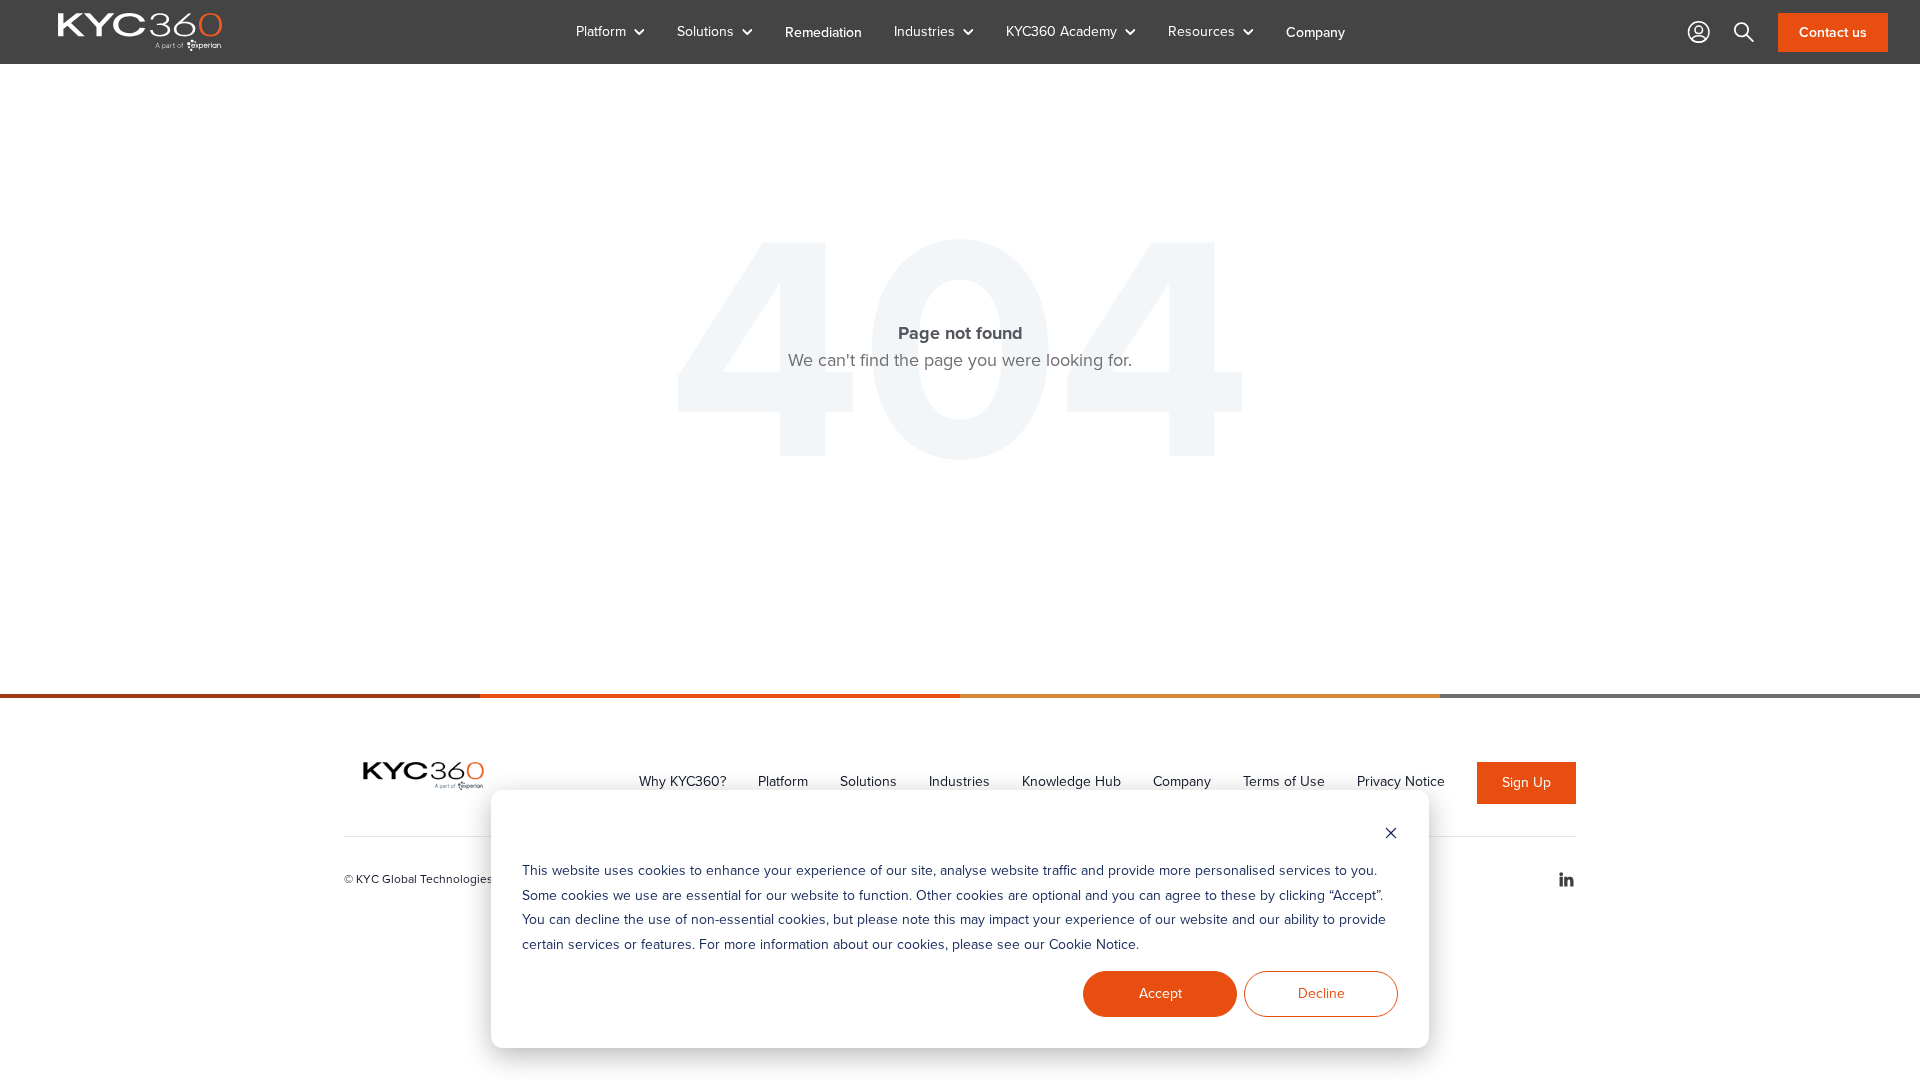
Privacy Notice (1401, 781)
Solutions (868, 781)
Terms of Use (1284, 781)
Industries (959, 781)
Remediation (823, 32)
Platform (783, 781)
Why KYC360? (682, 781)
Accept (1160, 993)
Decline (1321, 993)
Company (1315, 32)
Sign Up (1526, 782)
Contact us (1833, 32)
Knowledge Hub (1071, 781)
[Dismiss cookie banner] (1391, 833)
